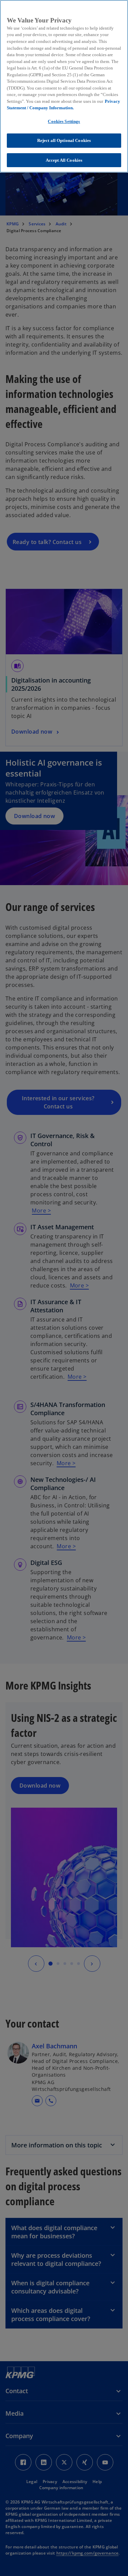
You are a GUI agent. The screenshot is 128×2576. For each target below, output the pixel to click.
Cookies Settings (64, 121)
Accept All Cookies (64, 160)
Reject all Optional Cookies (64, 140)
